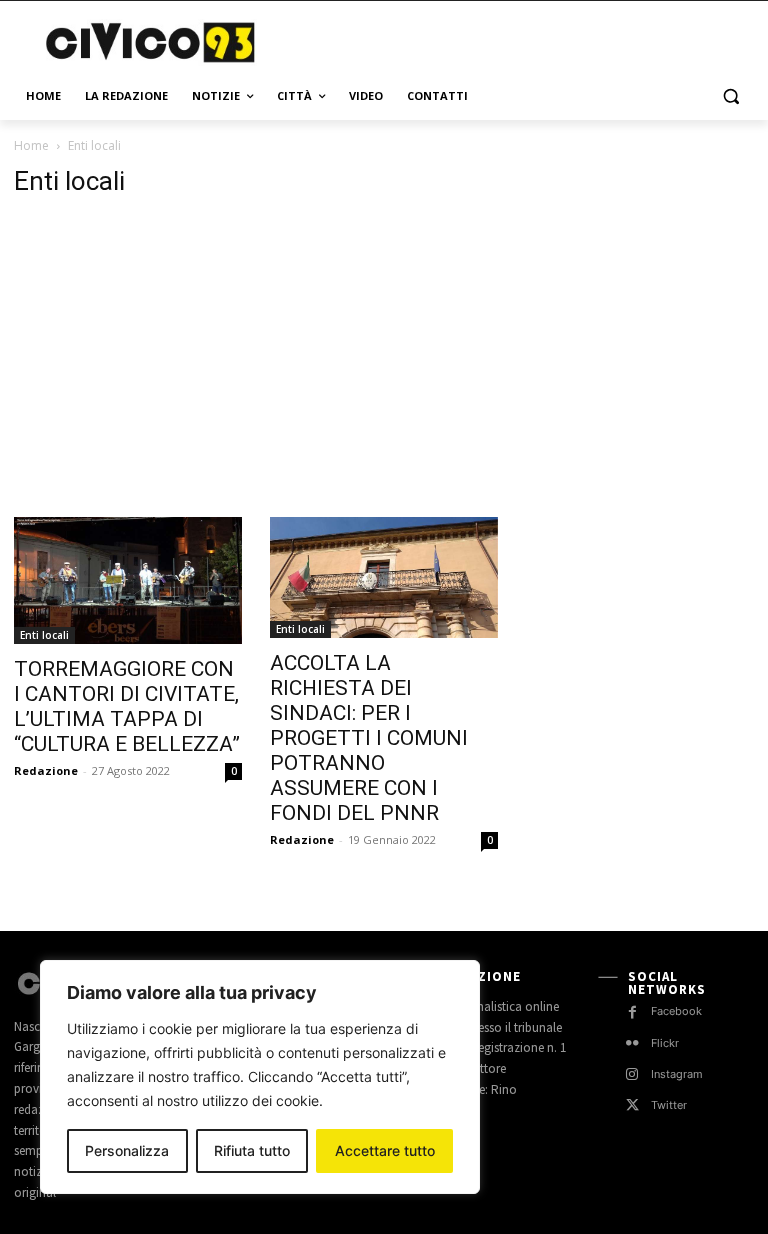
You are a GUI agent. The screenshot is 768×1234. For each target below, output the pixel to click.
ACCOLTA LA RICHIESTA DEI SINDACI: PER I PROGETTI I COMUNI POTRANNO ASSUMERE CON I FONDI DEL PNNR (369, 738)
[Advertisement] (520, 40)
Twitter (669, 1105)
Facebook (676, 1011)
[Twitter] (632, 1105)
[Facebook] (632, 1012)
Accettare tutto (385, 1150)
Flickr (665, 1043)
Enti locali (44, 635)
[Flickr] (632, 1043)
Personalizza (127, 1150)
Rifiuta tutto (252, 1150)
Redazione (46, 770)
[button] (730, 96)
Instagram (677, 1074)
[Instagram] (632, 1074)
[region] (260, 1077)
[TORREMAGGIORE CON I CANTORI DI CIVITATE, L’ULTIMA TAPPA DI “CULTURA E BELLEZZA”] (128, 580)
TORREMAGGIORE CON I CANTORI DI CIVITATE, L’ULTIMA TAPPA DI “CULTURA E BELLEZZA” (127, 706)
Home (31, 145)
